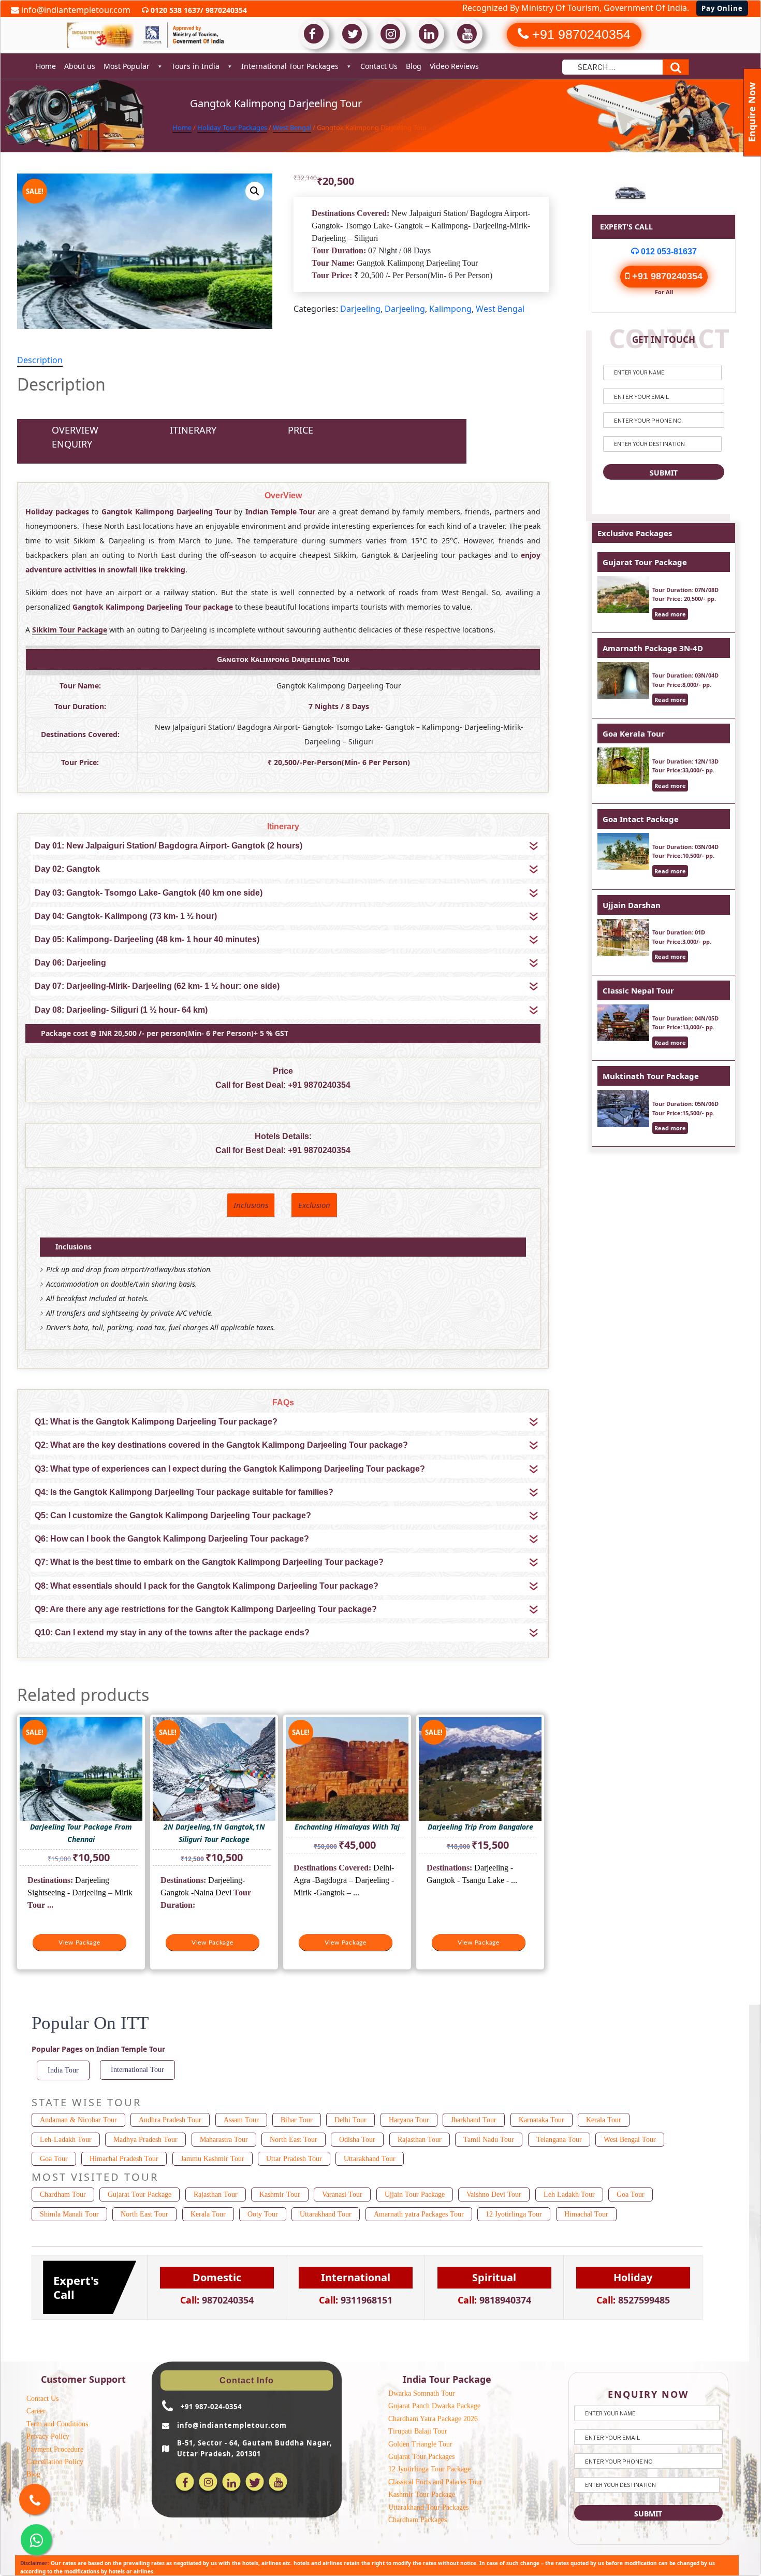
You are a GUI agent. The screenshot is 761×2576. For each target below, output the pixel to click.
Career (36, 2411)
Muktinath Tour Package (651, 1076)
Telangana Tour (559, 2140)
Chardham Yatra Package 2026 (433, 2419)
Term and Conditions (57, 2424)
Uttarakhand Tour (370, 2159)
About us (80, 66)
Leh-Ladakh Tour (66, 2140)
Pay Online (722, 8)
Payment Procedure (55, 2449)
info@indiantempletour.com (75, 10)
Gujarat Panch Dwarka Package (434, 2406)
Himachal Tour (586, 2214)
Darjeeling (360, 309)
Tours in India (195, 66)
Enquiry (72, 444)
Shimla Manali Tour (69, 2214)
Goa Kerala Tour (634, 733)
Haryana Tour (409, 2120)
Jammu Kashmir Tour (213, 2159)
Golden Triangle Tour (420, 2444)
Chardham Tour (63, 2194)
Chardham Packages (418, 2520)
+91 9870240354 (319, 1085)
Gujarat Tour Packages (421, 2457)
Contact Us (379, 66)
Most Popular (127, 66)
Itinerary (193, 430)
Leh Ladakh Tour (569, 2194)
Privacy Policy (48, 2436)
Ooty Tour (263, 2214)
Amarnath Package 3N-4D (653, 648)
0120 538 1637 (174, 10)
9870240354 (225, 10)
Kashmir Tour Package (422, 2494)
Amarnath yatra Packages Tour (419, 2214)
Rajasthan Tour (420, 2140)
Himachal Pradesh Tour (124, 2159)
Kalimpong (450, 309)
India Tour (63, 2070)
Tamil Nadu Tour (489, 2140)
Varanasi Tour (342, 2194)
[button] (255, 191)
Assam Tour (241, 2120)
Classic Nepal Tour (638, 990)
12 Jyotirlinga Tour (514, 2214)
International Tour (137, 2070)
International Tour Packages (290, 66)
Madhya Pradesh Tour (145, 2140)
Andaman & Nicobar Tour (78, 2120)
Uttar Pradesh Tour (294, 2159)
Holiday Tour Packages (232, 127)
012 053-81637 (668, 251)
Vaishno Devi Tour (494, 2194)
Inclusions (251, 1205)
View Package (79, 1942)
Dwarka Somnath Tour (422, 2393)
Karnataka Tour (542, 2120)
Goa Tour (54, 2159)
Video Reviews (454, 66)
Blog (414, 66)
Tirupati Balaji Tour (418, 2431)
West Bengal (292, 127)
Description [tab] (40, 360)
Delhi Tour (350, 2120)
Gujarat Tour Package (645, 562)
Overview (75, 430)
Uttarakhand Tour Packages (428, 2507)
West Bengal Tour (630, 2140)
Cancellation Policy (55, 2462)
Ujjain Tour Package (415, 2194)
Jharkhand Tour (474, 2120)
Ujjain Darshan (632, 905)
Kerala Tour (604, 2120)
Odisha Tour (357, 2140)
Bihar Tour (297, 2120)
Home (46, 66)
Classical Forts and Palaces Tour (435, 2482)
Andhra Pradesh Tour (170, 2120)
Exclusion (314, 1205)
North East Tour (294, 2140)
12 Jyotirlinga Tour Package (429, 2469)
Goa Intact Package (641, 819)
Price (301, 430)
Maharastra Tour (224, 2140)
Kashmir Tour (280, 2194)
